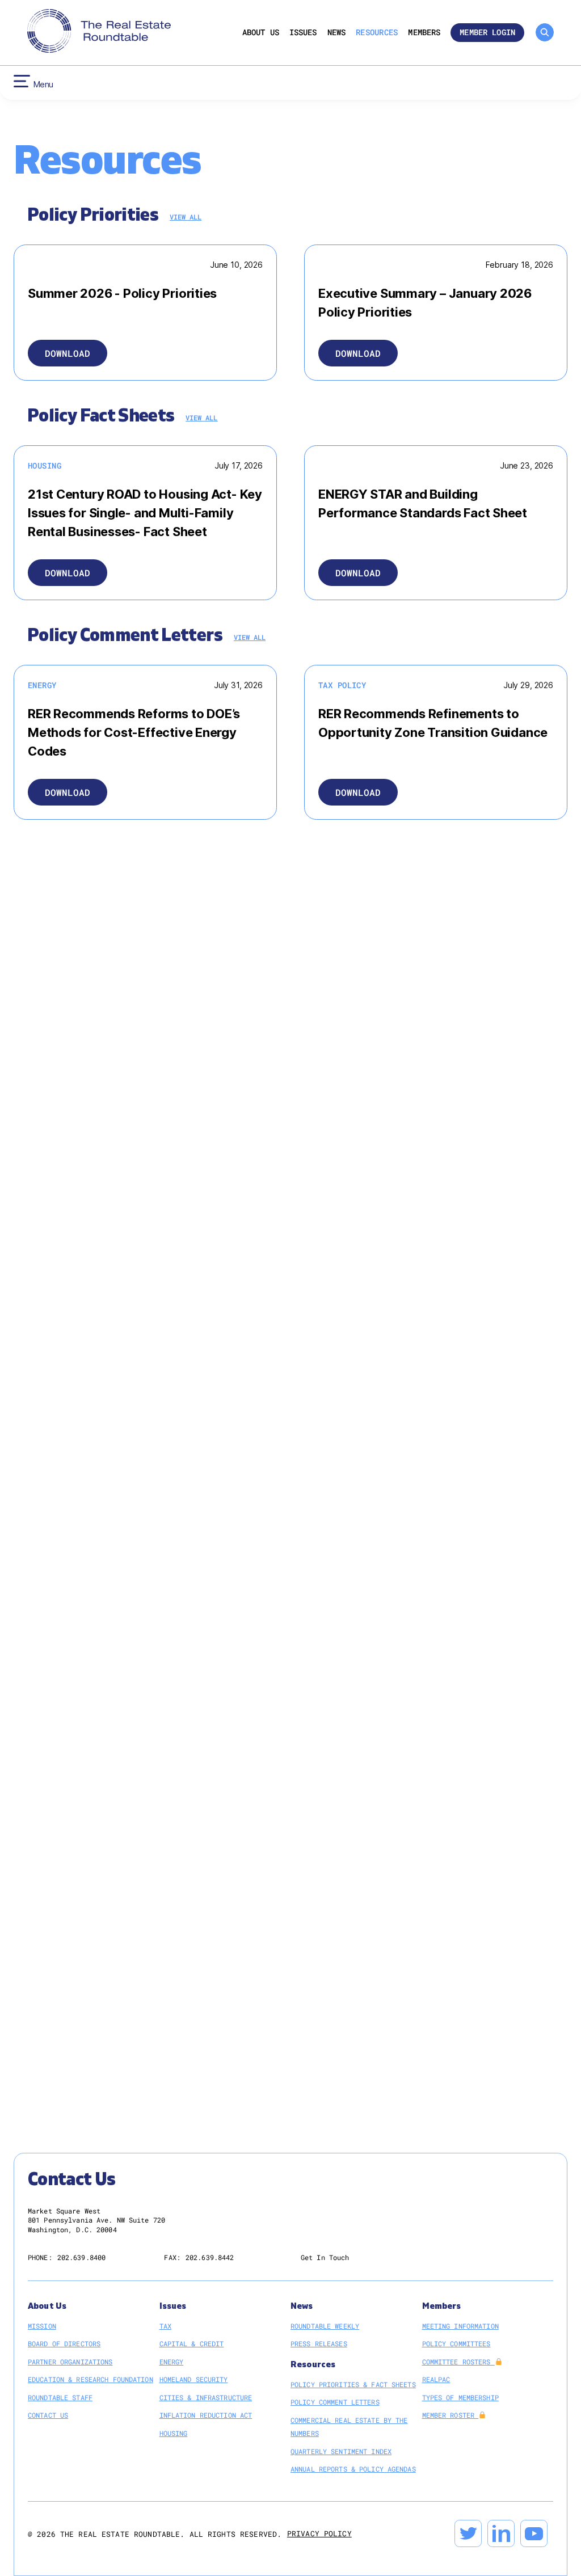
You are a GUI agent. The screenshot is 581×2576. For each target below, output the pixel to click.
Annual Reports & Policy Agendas (353, 2469)
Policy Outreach (84, 1496)
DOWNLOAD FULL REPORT (357, 954)
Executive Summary (379, 989)
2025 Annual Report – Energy (108, 1357)
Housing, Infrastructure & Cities (407, 1093)
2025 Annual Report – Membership (115, 1565)
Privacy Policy (319, 2533)
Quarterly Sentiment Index (341, 2451)
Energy (358, 1128)
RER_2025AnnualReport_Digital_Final (121, 1600)
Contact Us (48, 2415)
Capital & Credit (377, 1059)
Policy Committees (456, 2343)
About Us (261, 33)
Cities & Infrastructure (206, 2397)
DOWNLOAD (68, 353)
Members (424, 33)
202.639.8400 (81, 2257)
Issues (303, 33)
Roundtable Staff (60, 2397)
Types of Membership (460, 2397)
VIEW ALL (186, 217)
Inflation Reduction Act (206, 2415)
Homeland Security (379, 1162)
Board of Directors (64, 2343)
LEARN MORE (363, 1903)
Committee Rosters (458, 2362)
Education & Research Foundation (90, 2379)
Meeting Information (460, 2326)
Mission (42, 2326)
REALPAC (436, 2379)
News (337, 33)
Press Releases (319, 2343)
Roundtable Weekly (325, 2326)
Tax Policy (365, 1024)
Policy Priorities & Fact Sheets (353, 2384)
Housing (174, 2433)
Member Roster (451, 2415)
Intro (65, 1531)
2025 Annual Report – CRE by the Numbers (130, 1392)
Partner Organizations (70, 2362)
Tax (165, 2326)
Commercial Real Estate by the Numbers (349, 2427)
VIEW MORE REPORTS (366, 1205)
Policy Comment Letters (335, 2402)
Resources (377, 33)
